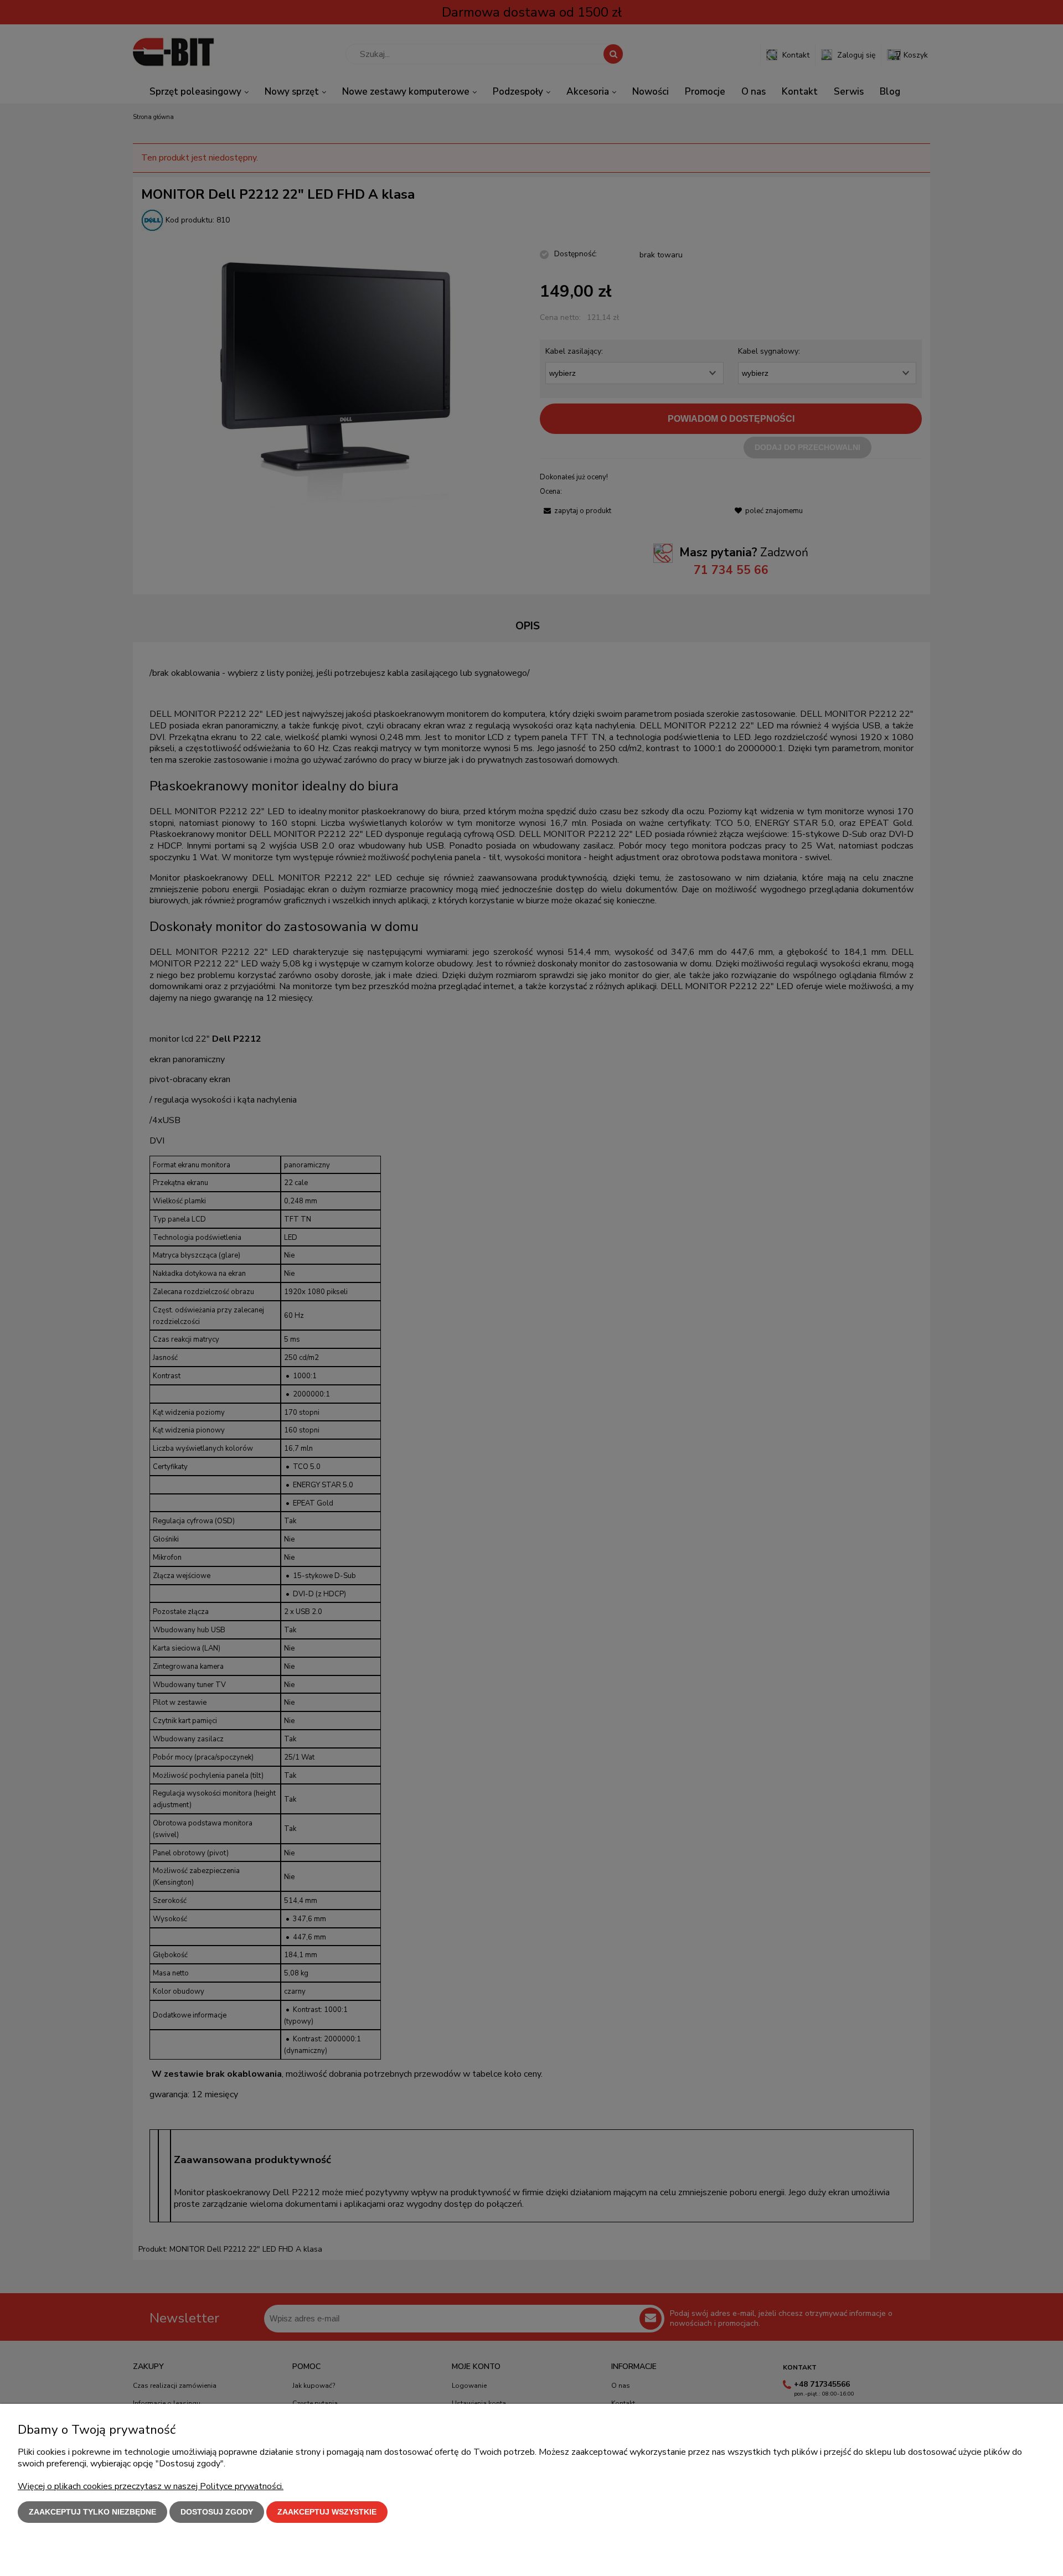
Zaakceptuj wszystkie (327, 2512)
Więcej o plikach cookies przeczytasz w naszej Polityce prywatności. (151, 2486)
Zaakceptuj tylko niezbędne (92, 2512)
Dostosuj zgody (217, 2512)
